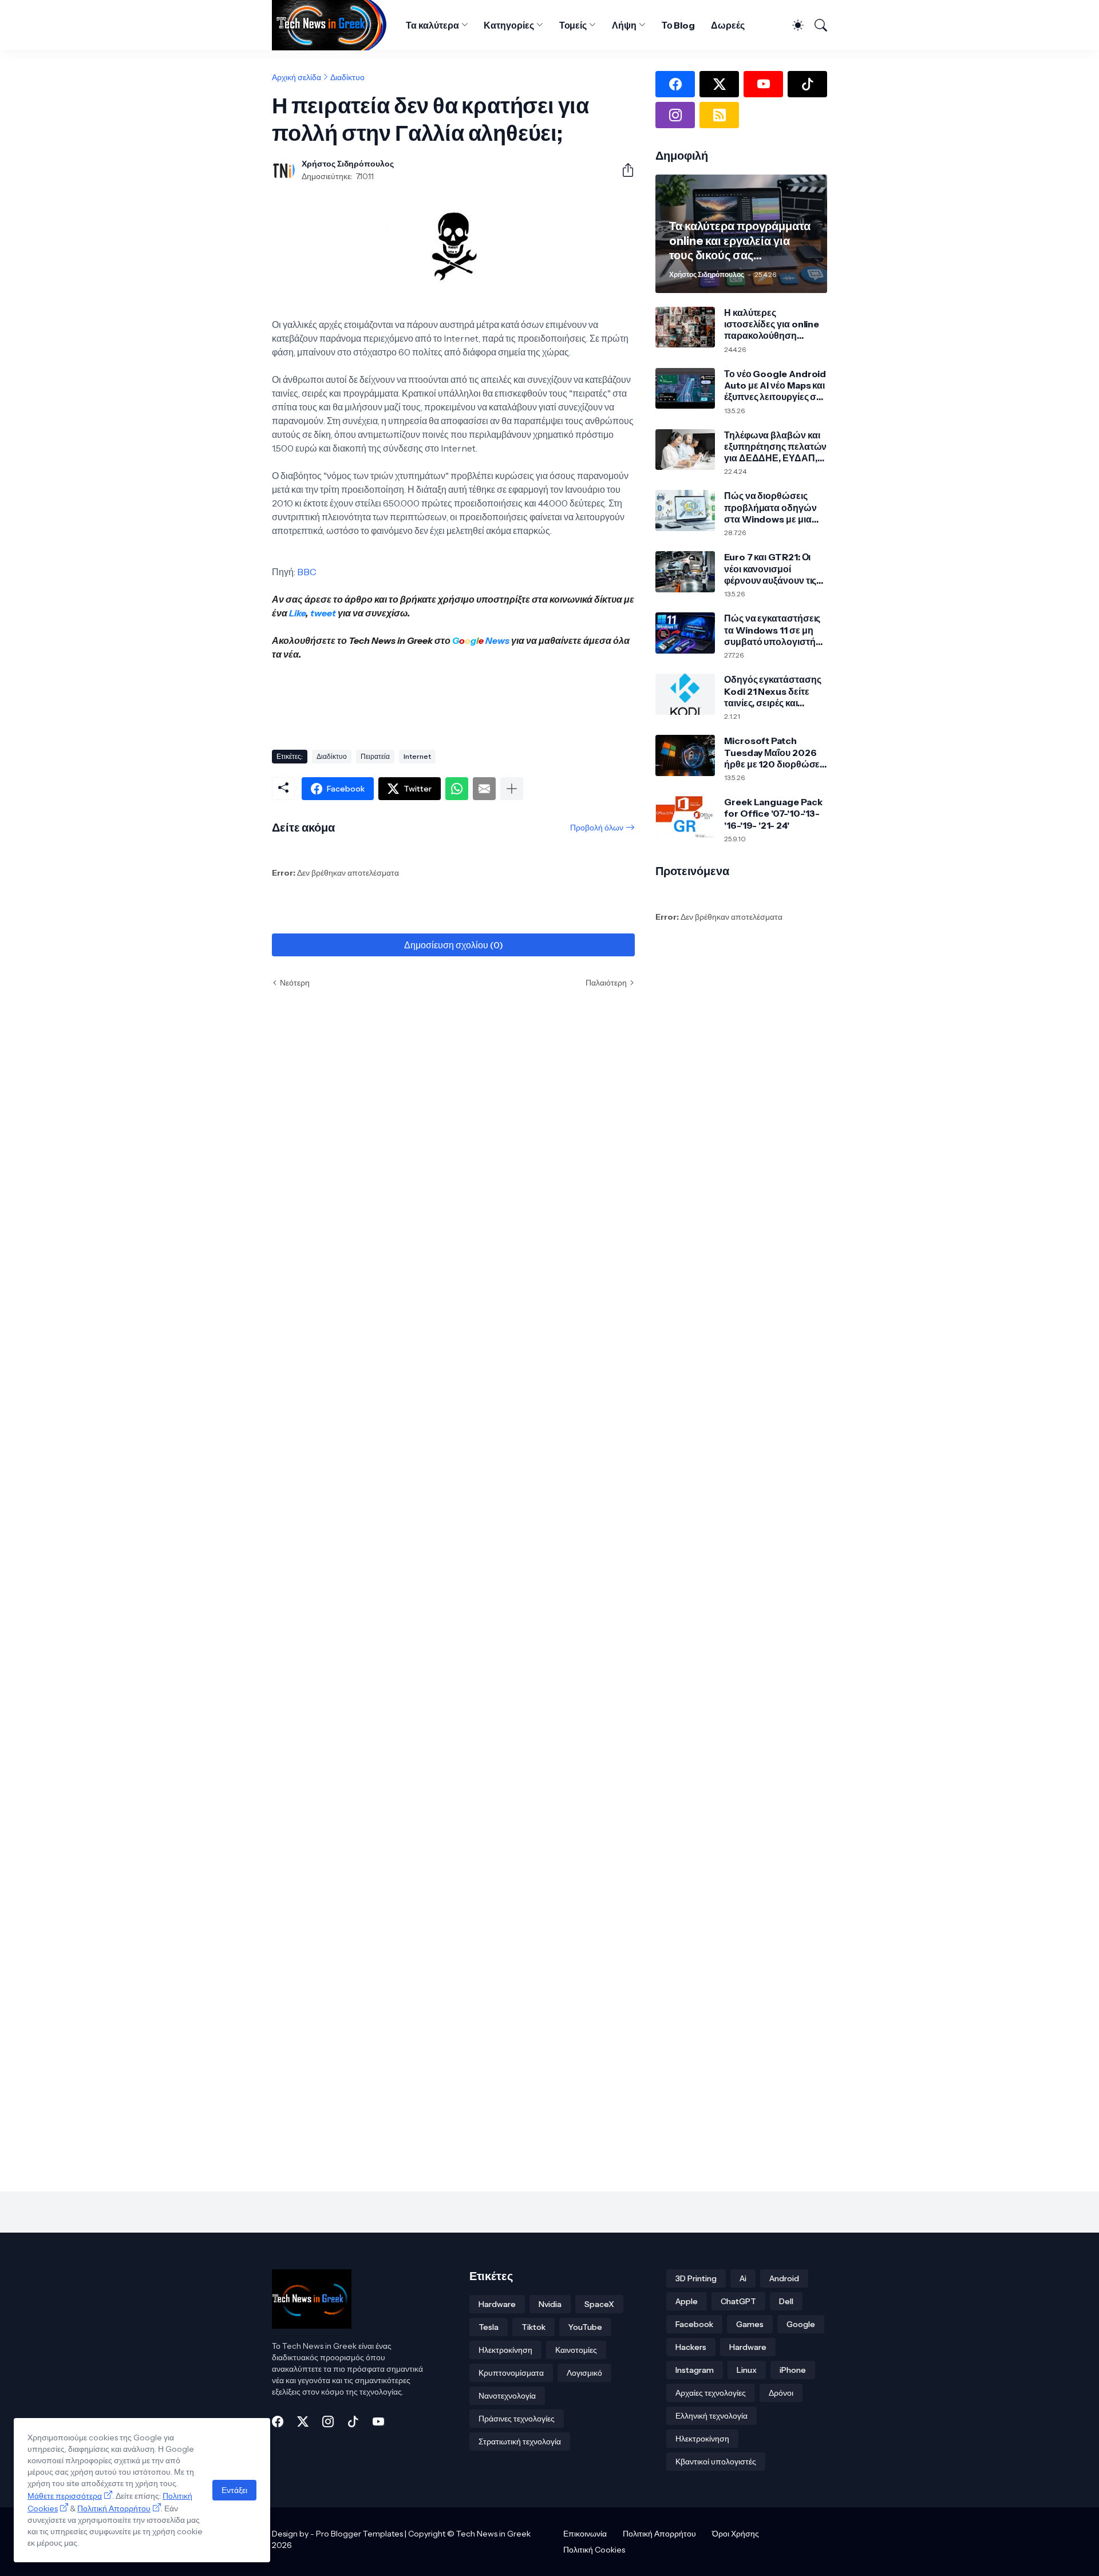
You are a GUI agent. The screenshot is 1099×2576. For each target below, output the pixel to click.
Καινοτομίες (576, 2350)
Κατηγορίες (509, 25)
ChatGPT (738, 2301)
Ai (743, 2278)
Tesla (489, 2327)
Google (801, 2324)
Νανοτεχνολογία (507, 2396)
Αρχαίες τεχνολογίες (711, 2393)
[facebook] (675, 84)
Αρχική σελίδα (297, 77)
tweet (323, 613)
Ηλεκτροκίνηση (505, 2350)
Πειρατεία (375, 756)
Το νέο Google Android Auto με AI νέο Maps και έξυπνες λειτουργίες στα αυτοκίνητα (775, 385)
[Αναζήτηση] (817, 25)
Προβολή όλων (597, 828)
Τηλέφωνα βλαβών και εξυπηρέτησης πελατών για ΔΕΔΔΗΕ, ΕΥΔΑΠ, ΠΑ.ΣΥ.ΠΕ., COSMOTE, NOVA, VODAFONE (775, 447)
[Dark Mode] (793, 25)
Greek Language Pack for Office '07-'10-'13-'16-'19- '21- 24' (773, 814)
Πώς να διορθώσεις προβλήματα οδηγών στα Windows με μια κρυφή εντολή (770, 507)
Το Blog (678, 25)
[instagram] (675, 115)
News (497, 640)
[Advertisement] (480, 701)
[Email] (484, 789)
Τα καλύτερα (432, 25)
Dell (786, 2301)
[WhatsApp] (457, 789)
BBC (307, 572)
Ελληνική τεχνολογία (711, 2416)
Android (784, 2278)
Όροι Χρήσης (736, 2534)
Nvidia (550, 2304)
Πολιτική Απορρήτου (659, 2534)
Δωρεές (728, 25)
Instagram (695, 2370)
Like (297, 613)
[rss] (719, 115)
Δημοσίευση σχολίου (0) (454, 945)
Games (750, 2324)
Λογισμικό (584, 2373)
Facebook (694, 2324)
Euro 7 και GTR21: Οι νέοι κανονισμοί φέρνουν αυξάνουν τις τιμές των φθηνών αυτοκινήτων (770, 569)
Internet (417, 756)
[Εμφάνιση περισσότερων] (512, 789)
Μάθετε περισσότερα (65, 2496)
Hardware (497, 2304)
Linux (747, 2370)
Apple (687, 2301)
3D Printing (696, 2278)
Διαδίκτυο (347, 77)
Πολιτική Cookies (594, 2550)
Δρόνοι (781, 2393)
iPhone (793, 2370)
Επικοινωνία (585, 2534)
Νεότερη (295, 983)
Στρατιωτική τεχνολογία (520, 2442)
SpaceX (599, 2304)
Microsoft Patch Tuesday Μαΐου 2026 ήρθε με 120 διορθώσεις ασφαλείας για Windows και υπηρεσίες (775, 752)
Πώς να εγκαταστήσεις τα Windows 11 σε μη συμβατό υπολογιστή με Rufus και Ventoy (772, 630)
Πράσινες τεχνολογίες (517, 2419)
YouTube (585, 2327)
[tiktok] (807, 84)
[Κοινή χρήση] (623, 170)
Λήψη (624, 25)
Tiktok (533, 2327)
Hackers (691, 2347)
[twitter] (719, 84)
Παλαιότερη (606, 983)
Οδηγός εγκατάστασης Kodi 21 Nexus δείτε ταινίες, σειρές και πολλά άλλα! (772, 691)
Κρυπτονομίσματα (511, 2373)
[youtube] (763, 84)
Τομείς (573, 25)
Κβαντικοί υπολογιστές (716, 2462)
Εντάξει (234, 2490)
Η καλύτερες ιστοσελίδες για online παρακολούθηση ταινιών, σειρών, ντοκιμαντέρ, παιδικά (772, 324)
